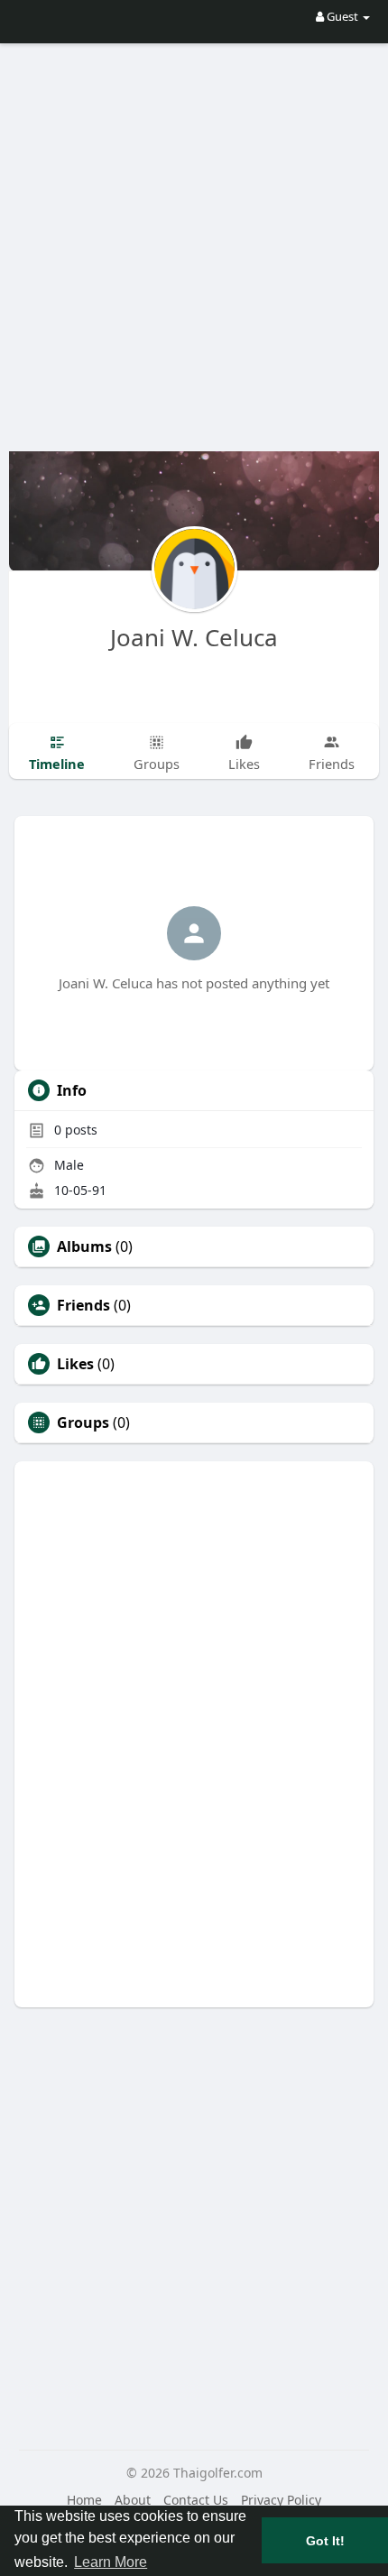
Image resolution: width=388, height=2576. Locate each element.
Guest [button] (342, 16)
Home (84, 2500)
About (133, 2500)
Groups (83, 1422)
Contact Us (196, 2500)
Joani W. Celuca (194, 637)
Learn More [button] (111, 2562)
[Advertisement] (194, 235)
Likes (75, 1364)
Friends (83, 1305)
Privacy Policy (281, 2500)
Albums (84, 1246)
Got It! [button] (325, 2541)
